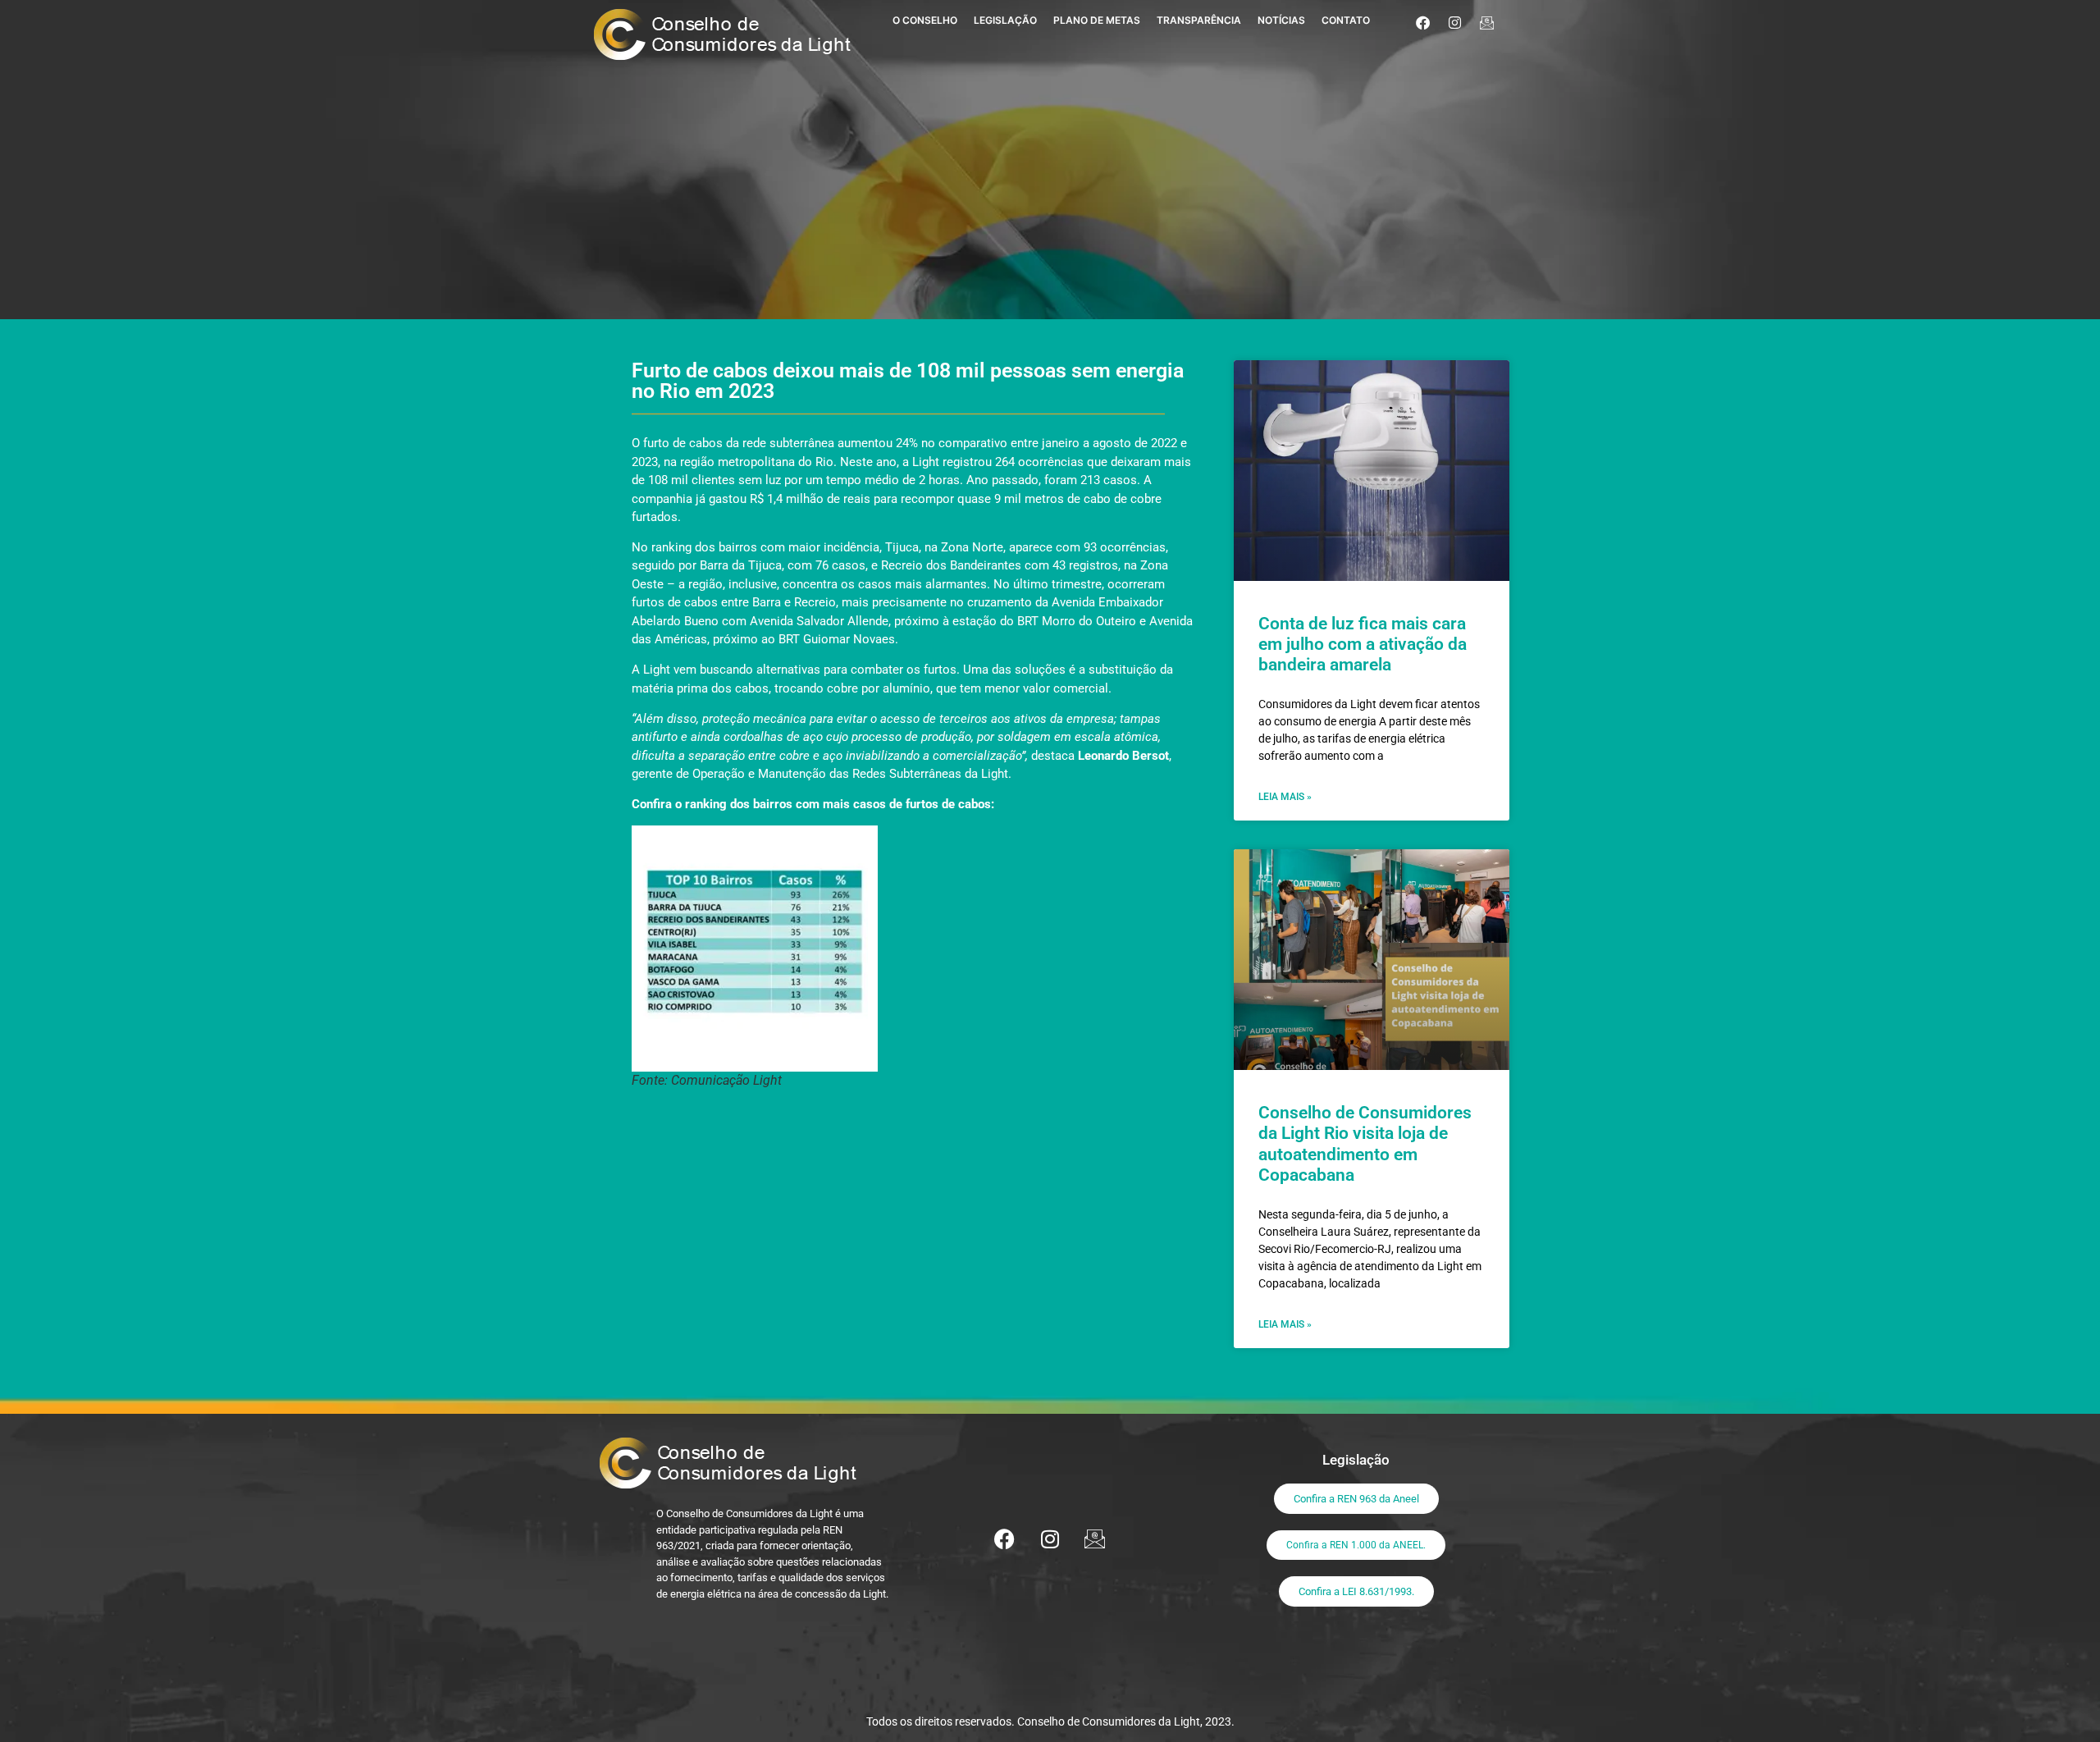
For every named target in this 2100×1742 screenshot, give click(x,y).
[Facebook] (1423, 22)
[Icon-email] (1487, 22)
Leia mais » (1285, 797)
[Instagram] (1455, 22)
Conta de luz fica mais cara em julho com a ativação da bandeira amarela (1363, 644)
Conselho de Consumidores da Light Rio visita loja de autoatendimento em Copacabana (1365, 1144)
